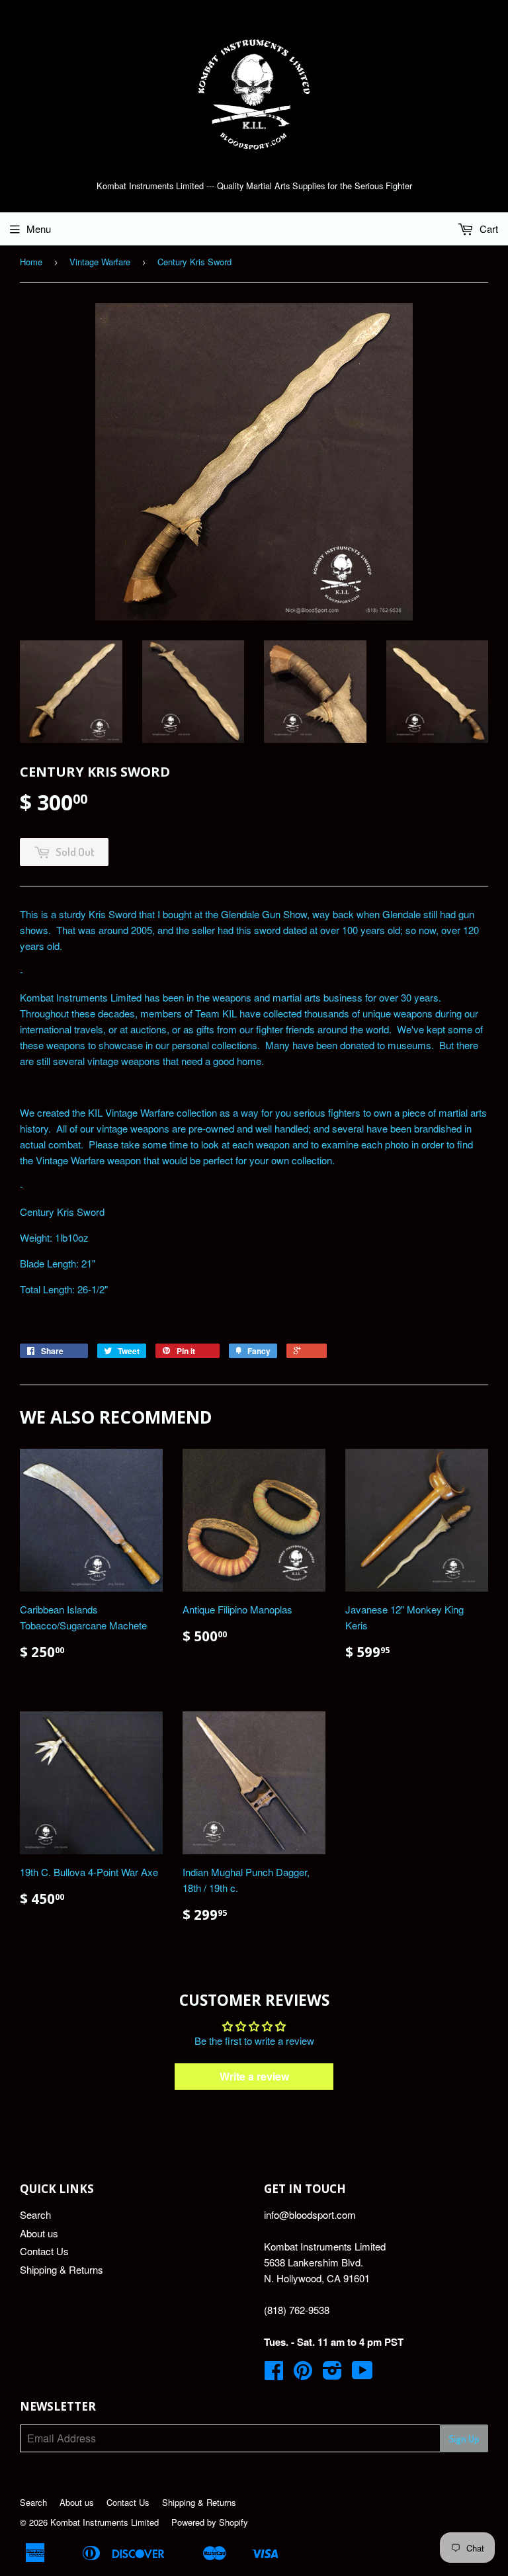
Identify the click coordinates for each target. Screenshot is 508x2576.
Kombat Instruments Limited (105, 2522)
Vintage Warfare (100, 262)
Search (35, 2214)
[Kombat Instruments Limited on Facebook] (274, 2374)
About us (39, 2233)
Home (31, 262)
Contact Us (44, 2251)
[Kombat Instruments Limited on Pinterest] (303, 2374)
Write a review (254, 2076)
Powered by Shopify (210, 2522)
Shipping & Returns (62, 2269)
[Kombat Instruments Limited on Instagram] (332, 2374)
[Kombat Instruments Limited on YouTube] (362, 2374)
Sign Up (464, 2439)
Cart (487, 229)
